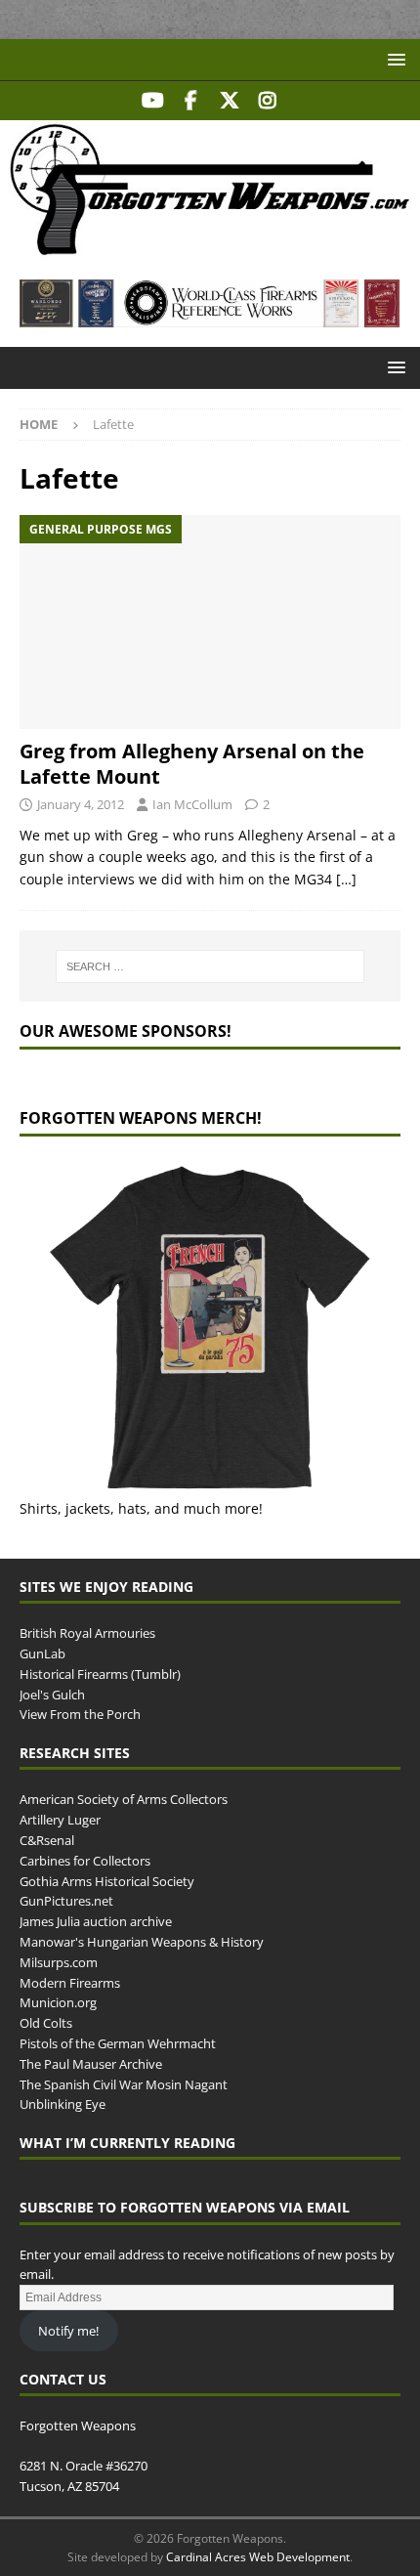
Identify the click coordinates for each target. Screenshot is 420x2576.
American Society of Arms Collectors (124, 1799)
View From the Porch (80, 1714)
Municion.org (58, 2002)
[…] (346, 879)
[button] (393, 59)
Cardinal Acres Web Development (258, 2557)
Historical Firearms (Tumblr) (100, 1674)
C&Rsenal (47, 1840)
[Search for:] (210, 966)
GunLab (42, 1653)
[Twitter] (229, 101)
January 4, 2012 (81, 804)
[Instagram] (267, 101)
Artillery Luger (60, 1820)
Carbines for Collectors (85, 1861)
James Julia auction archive (96, 1921)
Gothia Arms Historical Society (107, 1881)
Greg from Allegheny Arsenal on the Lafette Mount (192, 764)
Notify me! (68, 2331)
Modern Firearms (70, 1983)
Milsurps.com (59, 1962)
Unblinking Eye (63, 2104)
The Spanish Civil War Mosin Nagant (124, 2084)
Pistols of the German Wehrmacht (118, 2043)
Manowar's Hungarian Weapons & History (142, 1942)
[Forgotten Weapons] (210, 249)
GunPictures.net (66, 1901)
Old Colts (46, 2023)
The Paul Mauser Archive (91, 2064)
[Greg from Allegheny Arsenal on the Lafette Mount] (210, 622)
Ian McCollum (192, 804)
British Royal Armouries (87, 1633)
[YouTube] (153, 101)
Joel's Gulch (52, 1695)
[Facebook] (191, 101)
